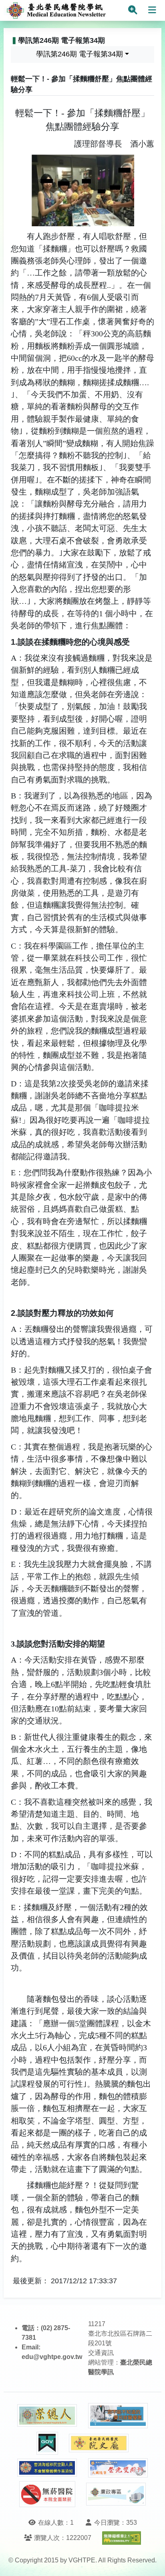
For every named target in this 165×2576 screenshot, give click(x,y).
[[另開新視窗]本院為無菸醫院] (47, 2494)
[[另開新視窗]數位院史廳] (99, 2443)
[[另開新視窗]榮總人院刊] (47, 2415)
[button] (152, 2562)
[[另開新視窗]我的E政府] (47, 2443)
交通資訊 (101, 2353)
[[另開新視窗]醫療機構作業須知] (47, 2468)
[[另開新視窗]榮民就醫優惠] (118, 2416)
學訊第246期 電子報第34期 (79, 54)
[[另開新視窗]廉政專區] (116, 2494)
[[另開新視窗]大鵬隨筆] (118, 2468)
